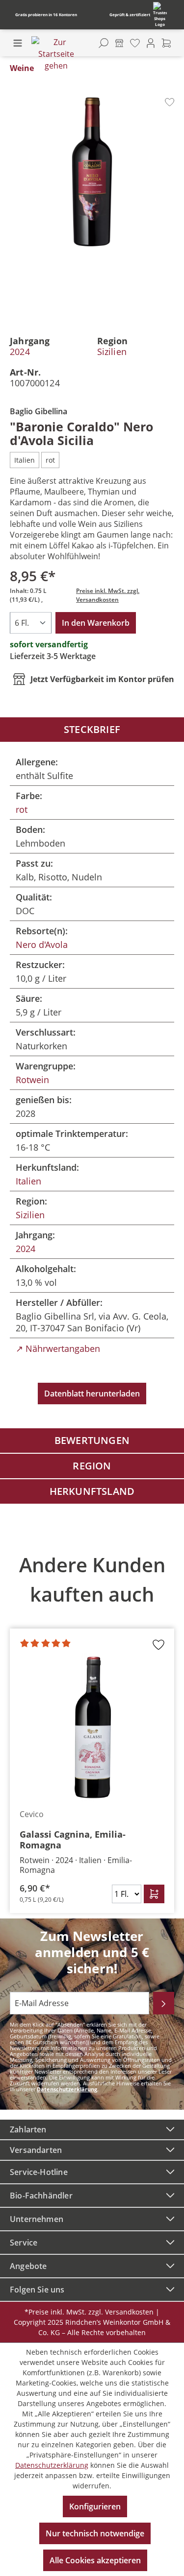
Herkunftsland (92, 1491)
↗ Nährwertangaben (58, 1348)
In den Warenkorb (96, 623)
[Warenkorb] (166, 43)
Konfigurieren (95, 2506)
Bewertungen (92, 1440)
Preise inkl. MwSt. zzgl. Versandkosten (108, 595)
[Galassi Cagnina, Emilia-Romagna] (92, 1727)
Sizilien (112, 352)
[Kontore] (119, 43)
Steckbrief (92, 729)
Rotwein (32, 1080)
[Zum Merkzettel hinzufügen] (170, 102)
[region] (92, 1727)
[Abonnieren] (164, 2003)
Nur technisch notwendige (95, 2533)
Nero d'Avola (42, 945)
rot (22, 809)
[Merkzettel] (135, 43)
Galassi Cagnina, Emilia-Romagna (73, 1840)
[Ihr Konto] (151, 43)
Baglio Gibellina (39, 411)
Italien (28, 1181)
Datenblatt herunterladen (92, 1394)
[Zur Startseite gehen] (56, 54)
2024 (20, 352)
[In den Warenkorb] (154, 1894)
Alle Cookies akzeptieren (95, 2560)
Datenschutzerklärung (67, 2089)
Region (92, 1466)
